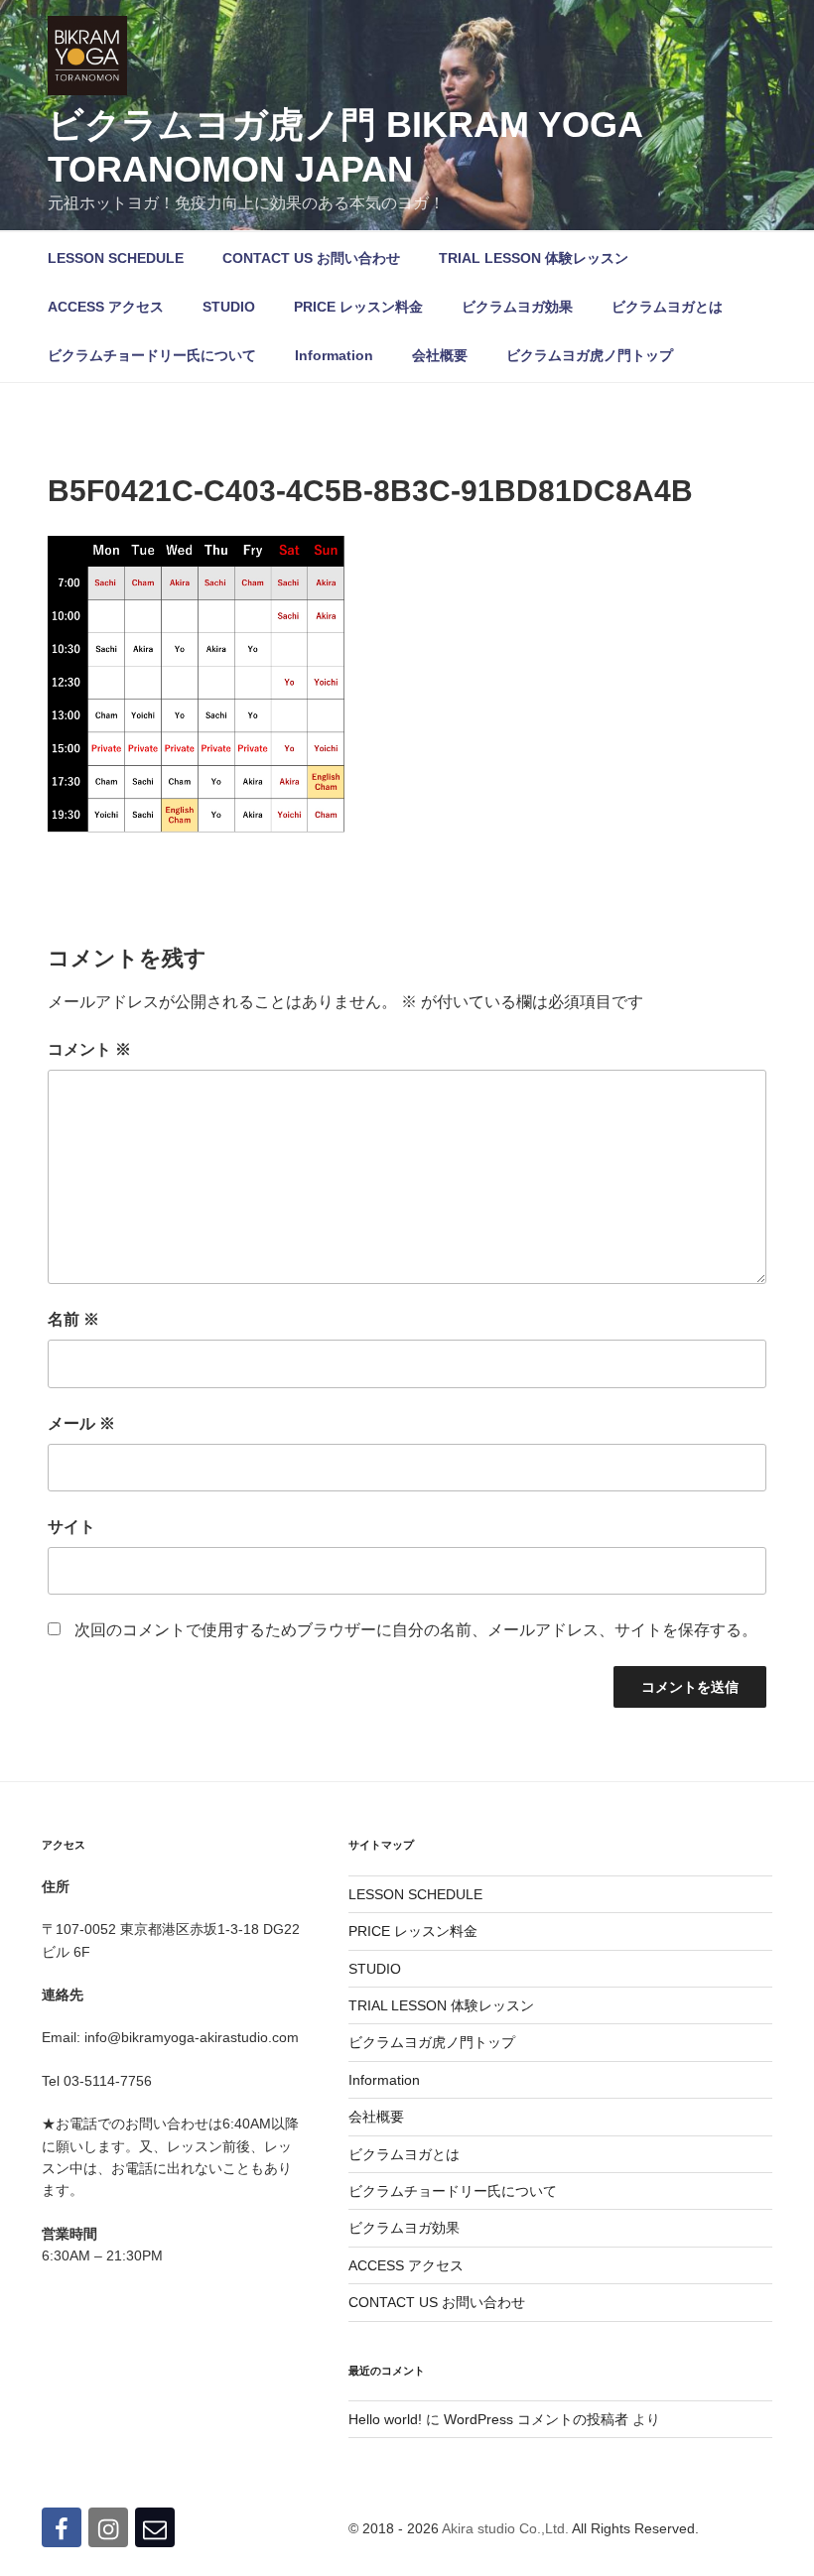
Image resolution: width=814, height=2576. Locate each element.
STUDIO (229, 307)
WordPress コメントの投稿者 (536, 2419)
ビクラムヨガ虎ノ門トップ (590, 355)
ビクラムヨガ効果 (517, 307)
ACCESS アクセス (106, 307)
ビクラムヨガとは (667, 307)
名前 (73, 1319)
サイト (71, 1527)
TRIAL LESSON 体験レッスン (534, 258)
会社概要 (440, 355)
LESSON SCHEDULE (116, 258)
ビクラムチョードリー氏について (152, 355)
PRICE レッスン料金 (358, 307)
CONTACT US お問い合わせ (311, 258)
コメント (89, 1049)
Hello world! (385, 2419)
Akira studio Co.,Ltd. (505, 2528)
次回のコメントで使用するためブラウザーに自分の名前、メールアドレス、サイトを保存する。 (416, 1630)
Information (334, 355)
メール (81, 1423)
